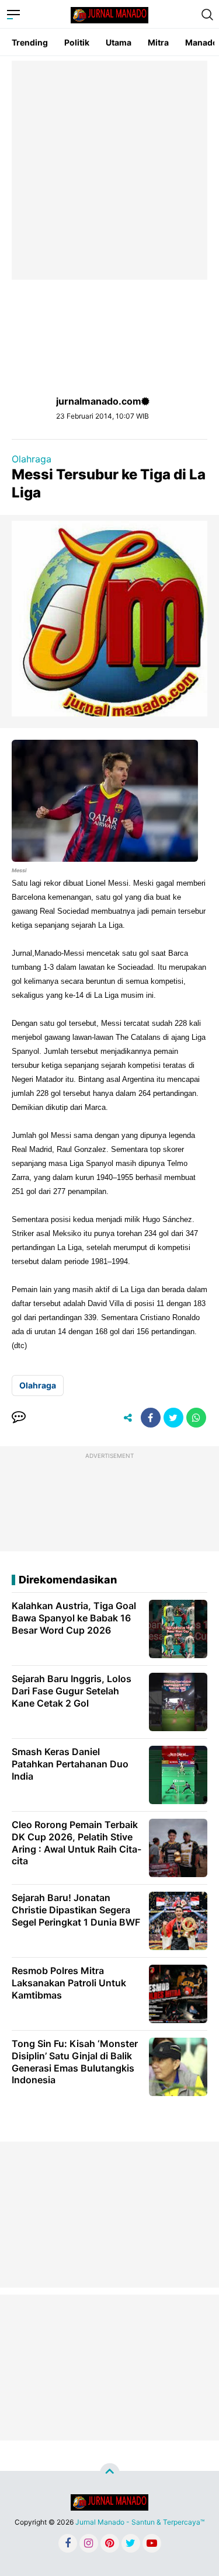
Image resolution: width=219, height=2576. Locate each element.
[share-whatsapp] (196, 1418)
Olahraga (32, 459)
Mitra (158, 42)
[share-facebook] (151, 1418)
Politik (77, 42)
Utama (119, 42)
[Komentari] (19, 1418)
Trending (30, 42)
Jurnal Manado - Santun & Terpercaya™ (140, 2522)
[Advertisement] (109, 170)
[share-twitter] (173, 1418)
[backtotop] (110, 2473)
